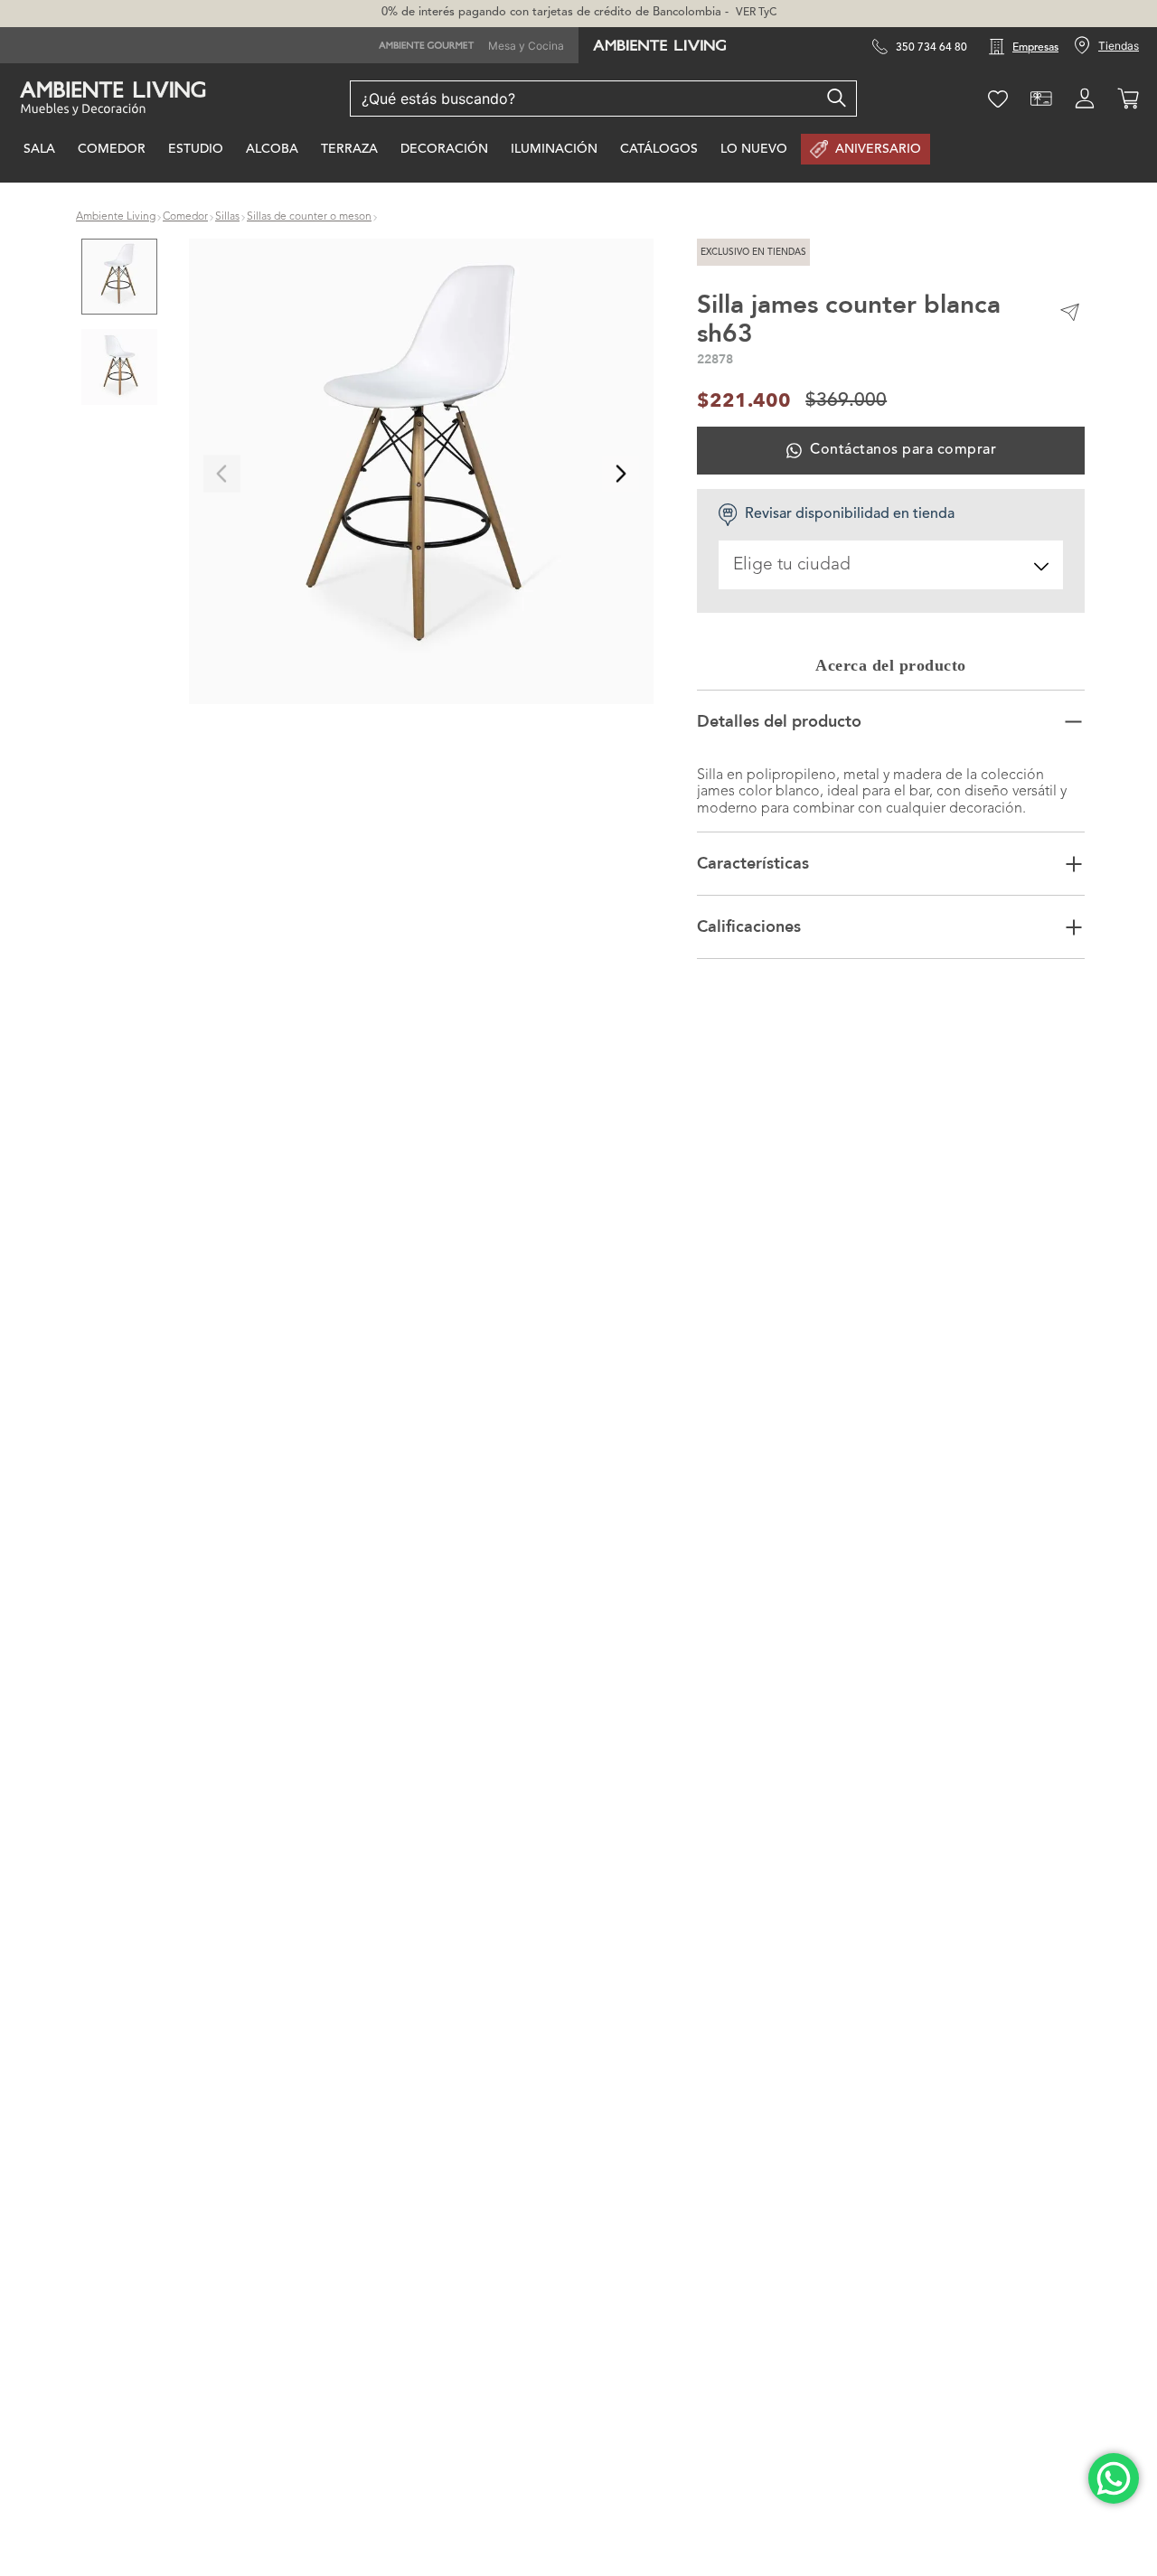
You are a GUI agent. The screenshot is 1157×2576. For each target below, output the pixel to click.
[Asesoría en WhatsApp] (1114, 2478)
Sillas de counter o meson (309, 217)
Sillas (227, 217)
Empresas (1035, 48)
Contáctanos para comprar (903, 450)
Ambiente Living (116, 217)
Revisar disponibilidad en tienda (850, 514)
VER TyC (756, 13)
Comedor (185, 217)
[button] (422, 474)
